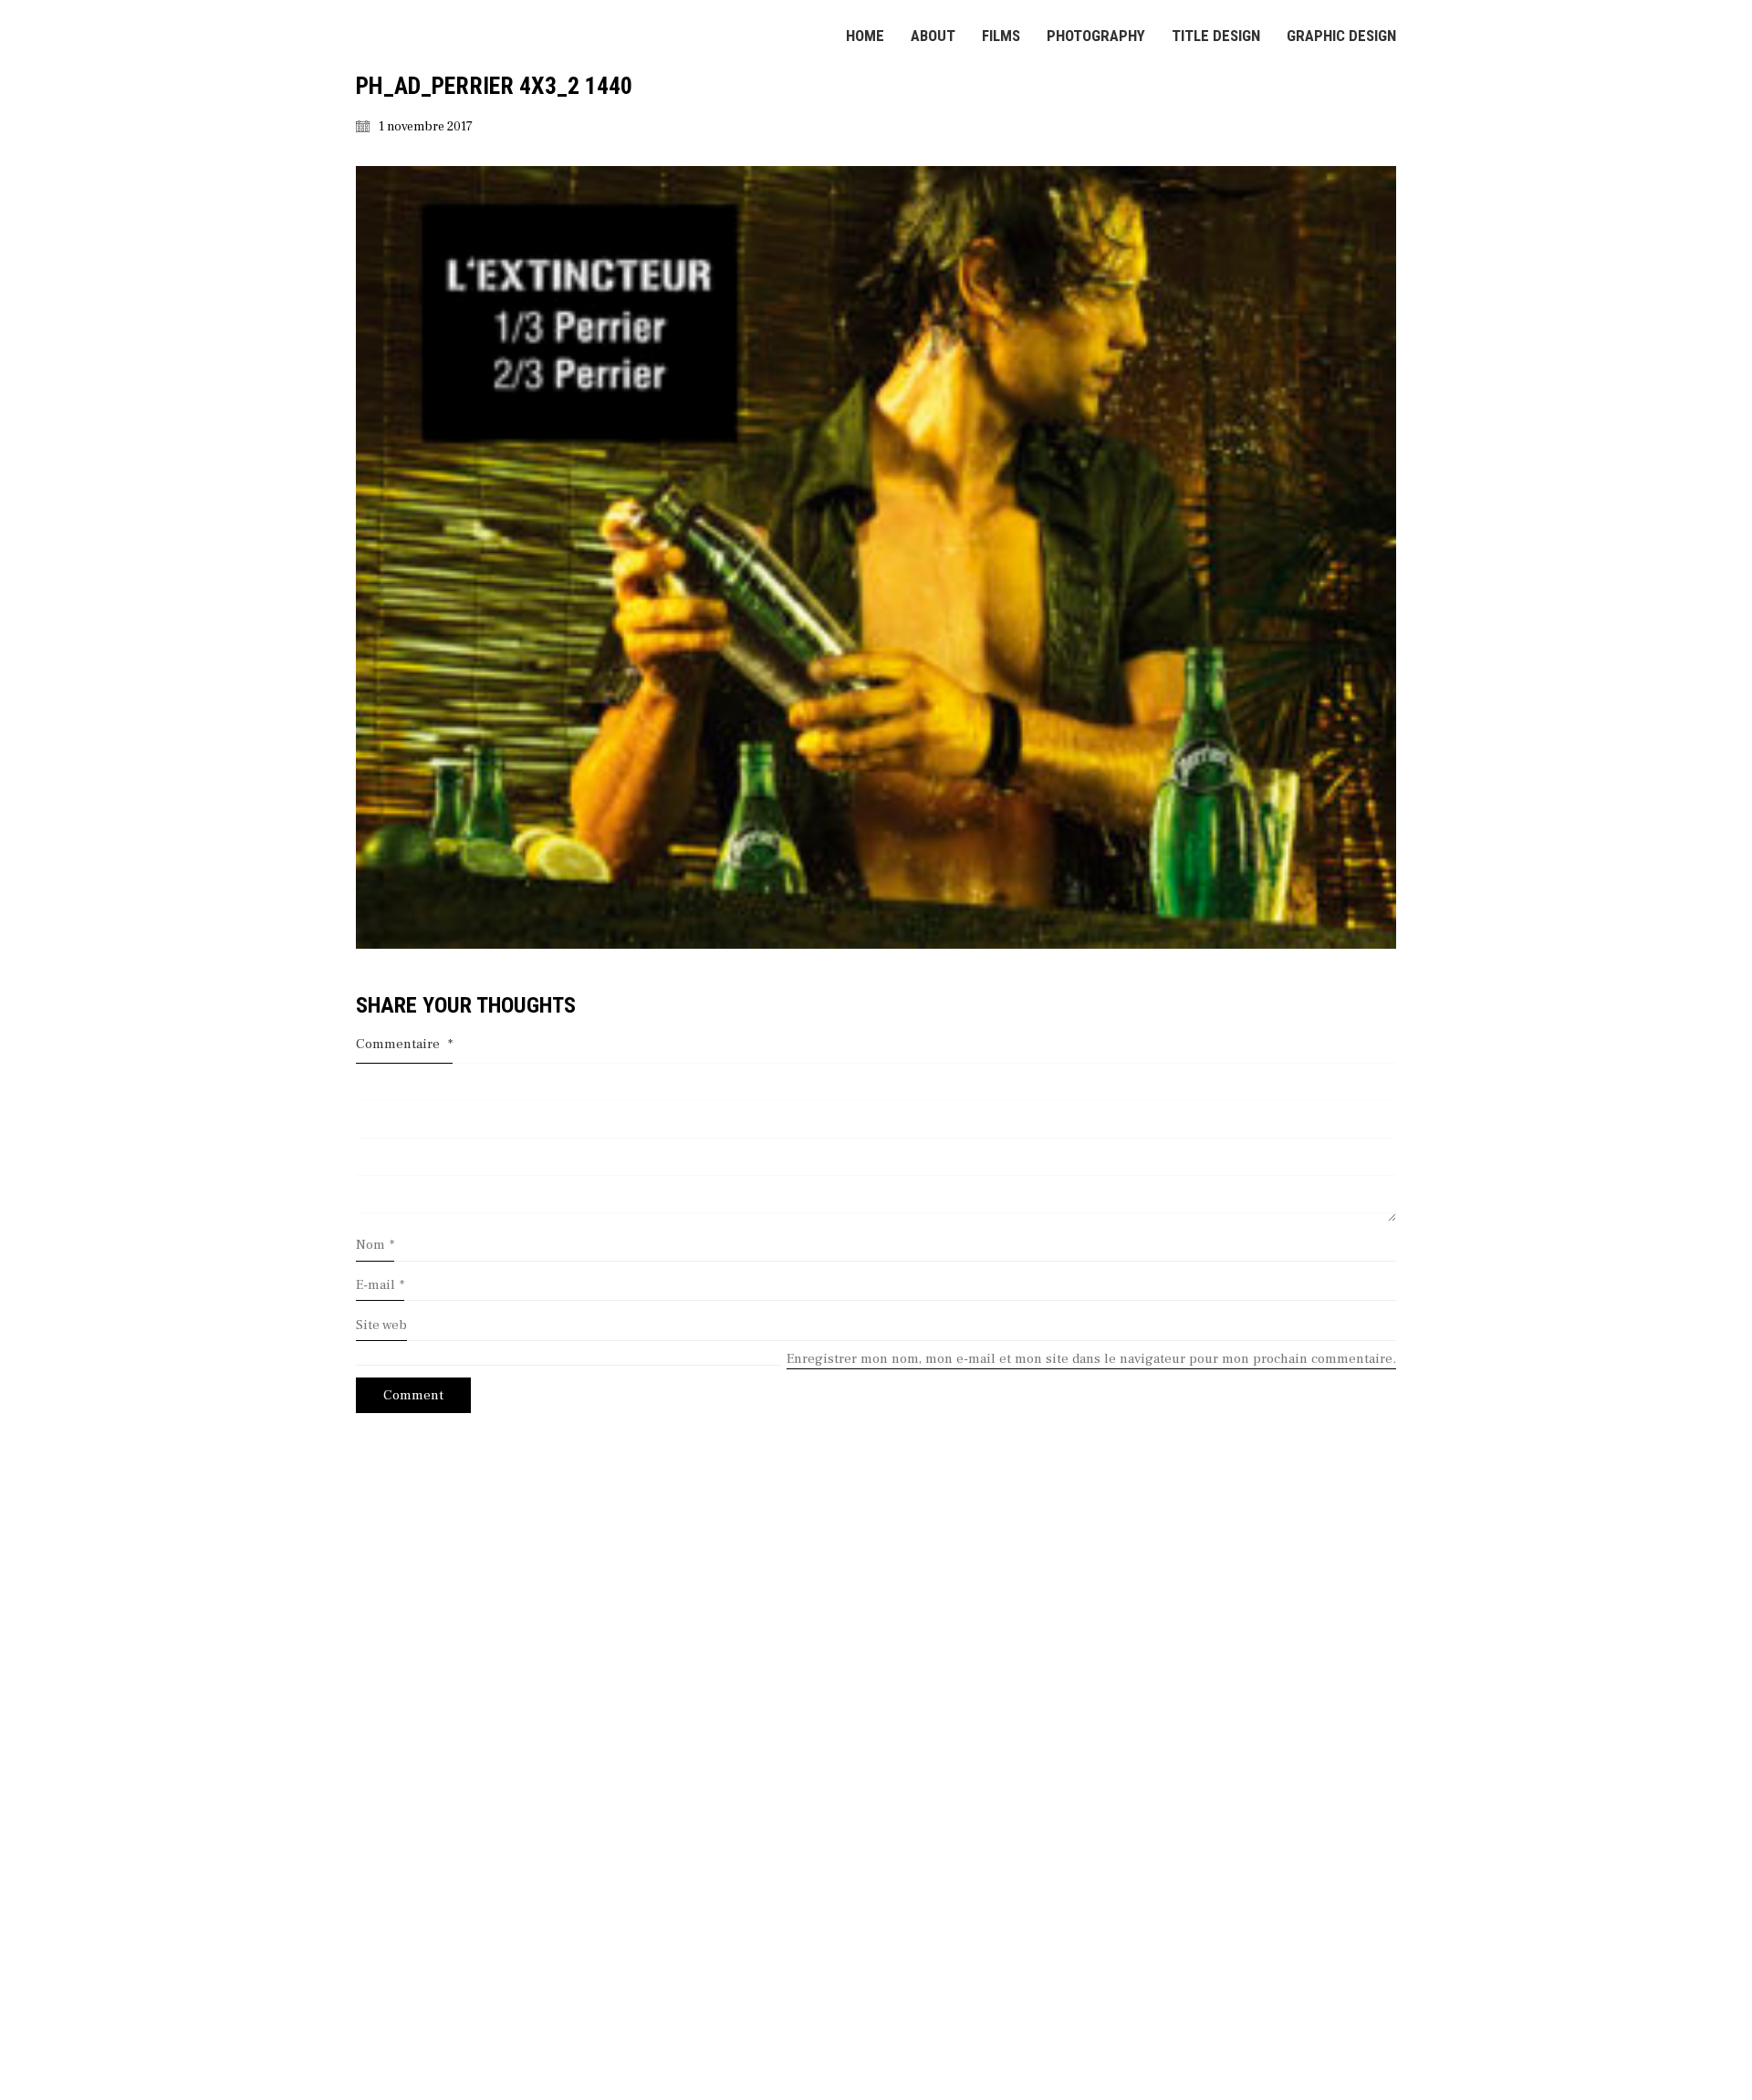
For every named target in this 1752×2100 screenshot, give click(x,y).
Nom (375, 1245)
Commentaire (404, 1044)
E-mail (380, 1285)
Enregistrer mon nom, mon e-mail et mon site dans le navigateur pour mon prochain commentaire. (1091, 1359)
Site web (381, 1325)
